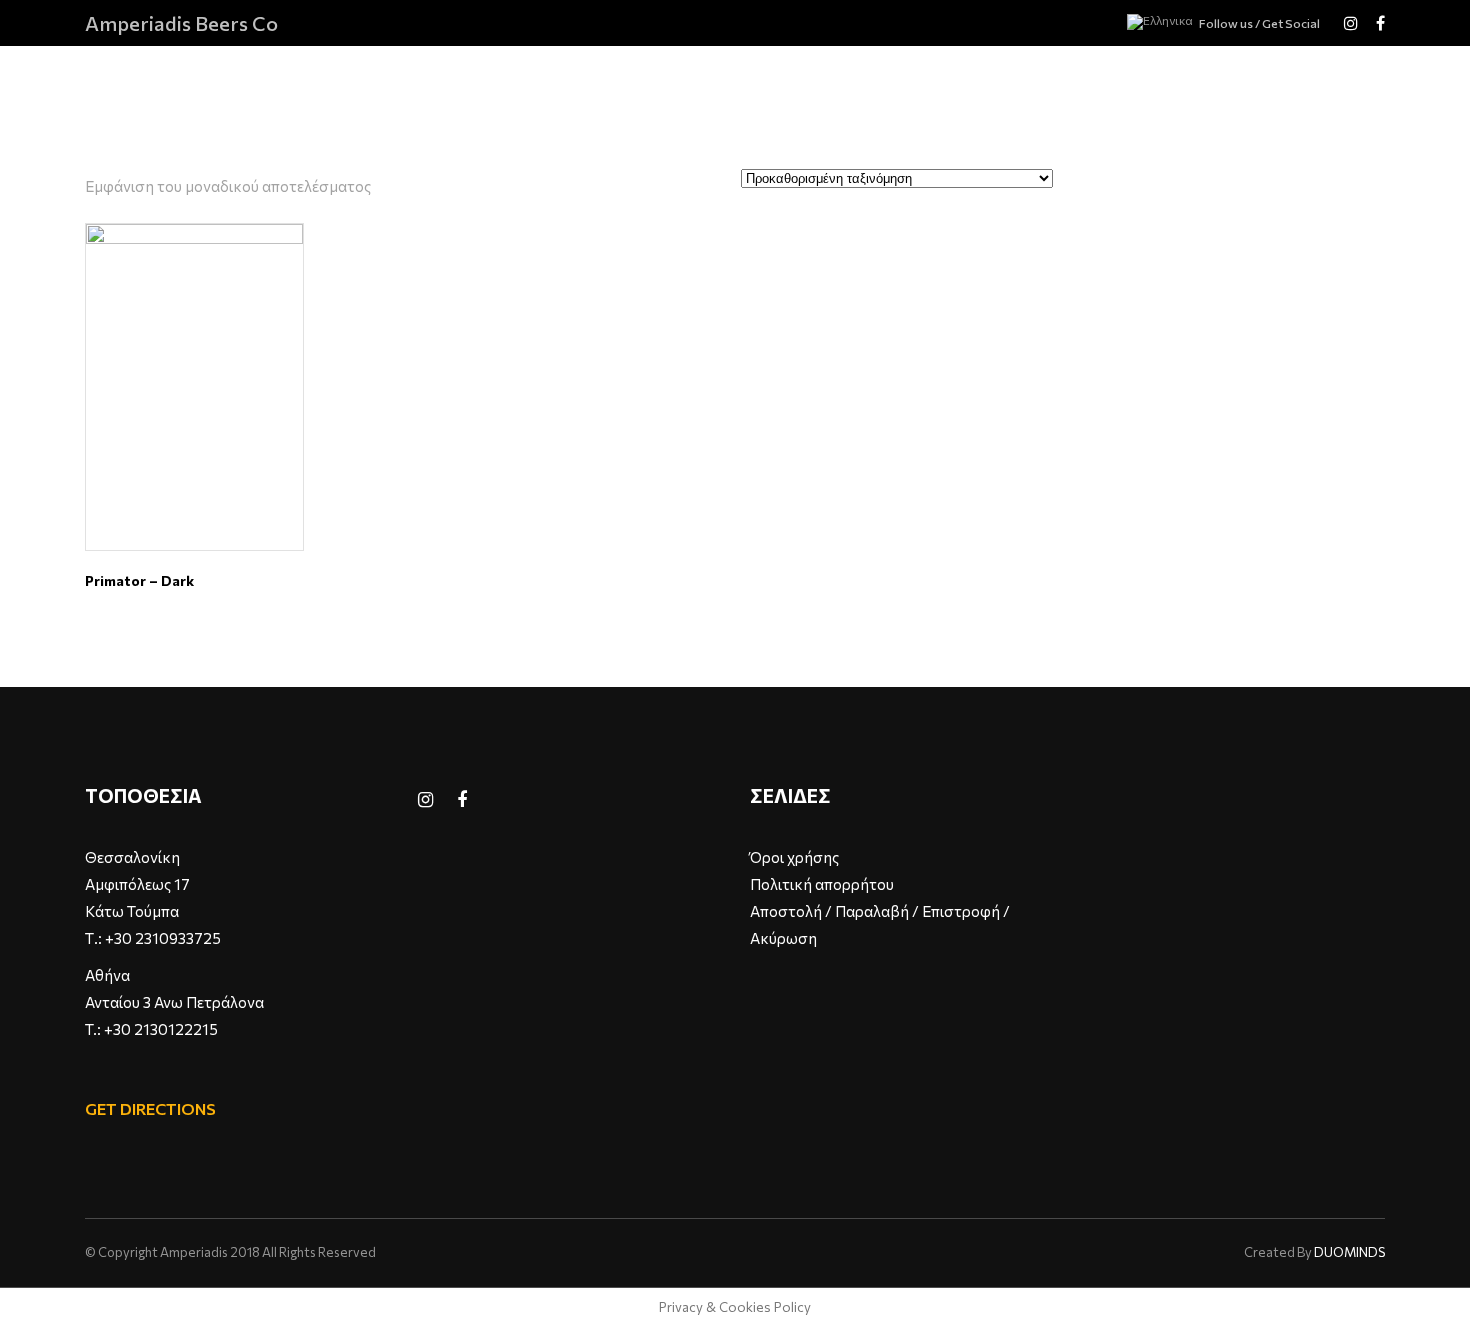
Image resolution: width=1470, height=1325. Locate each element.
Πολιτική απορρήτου (822, 884)
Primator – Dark (139, 580)
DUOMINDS (1349, 1252)
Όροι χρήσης (794, 857)
